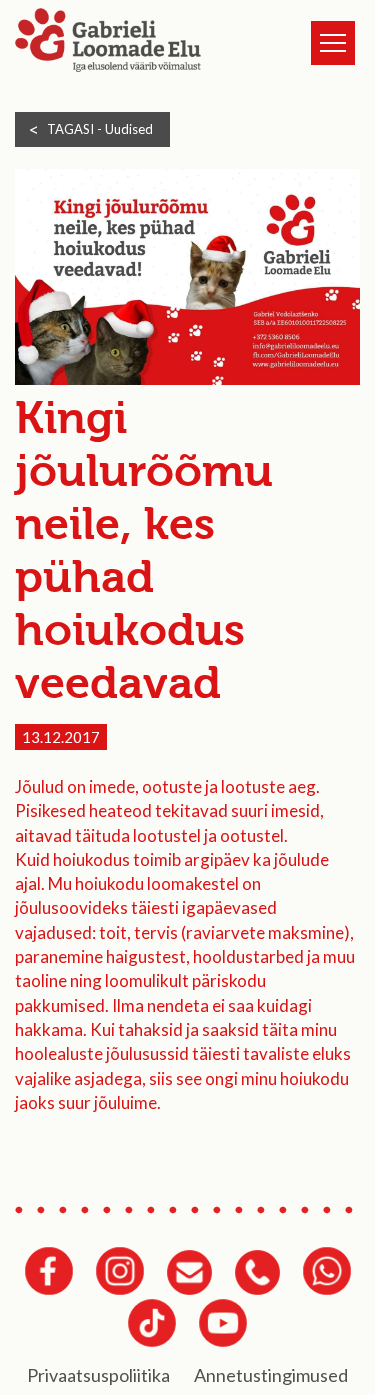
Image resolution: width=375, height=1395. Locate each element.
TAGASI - (100, 129)
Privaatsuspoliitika (98, 1375)
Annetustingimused (271, 1375)
